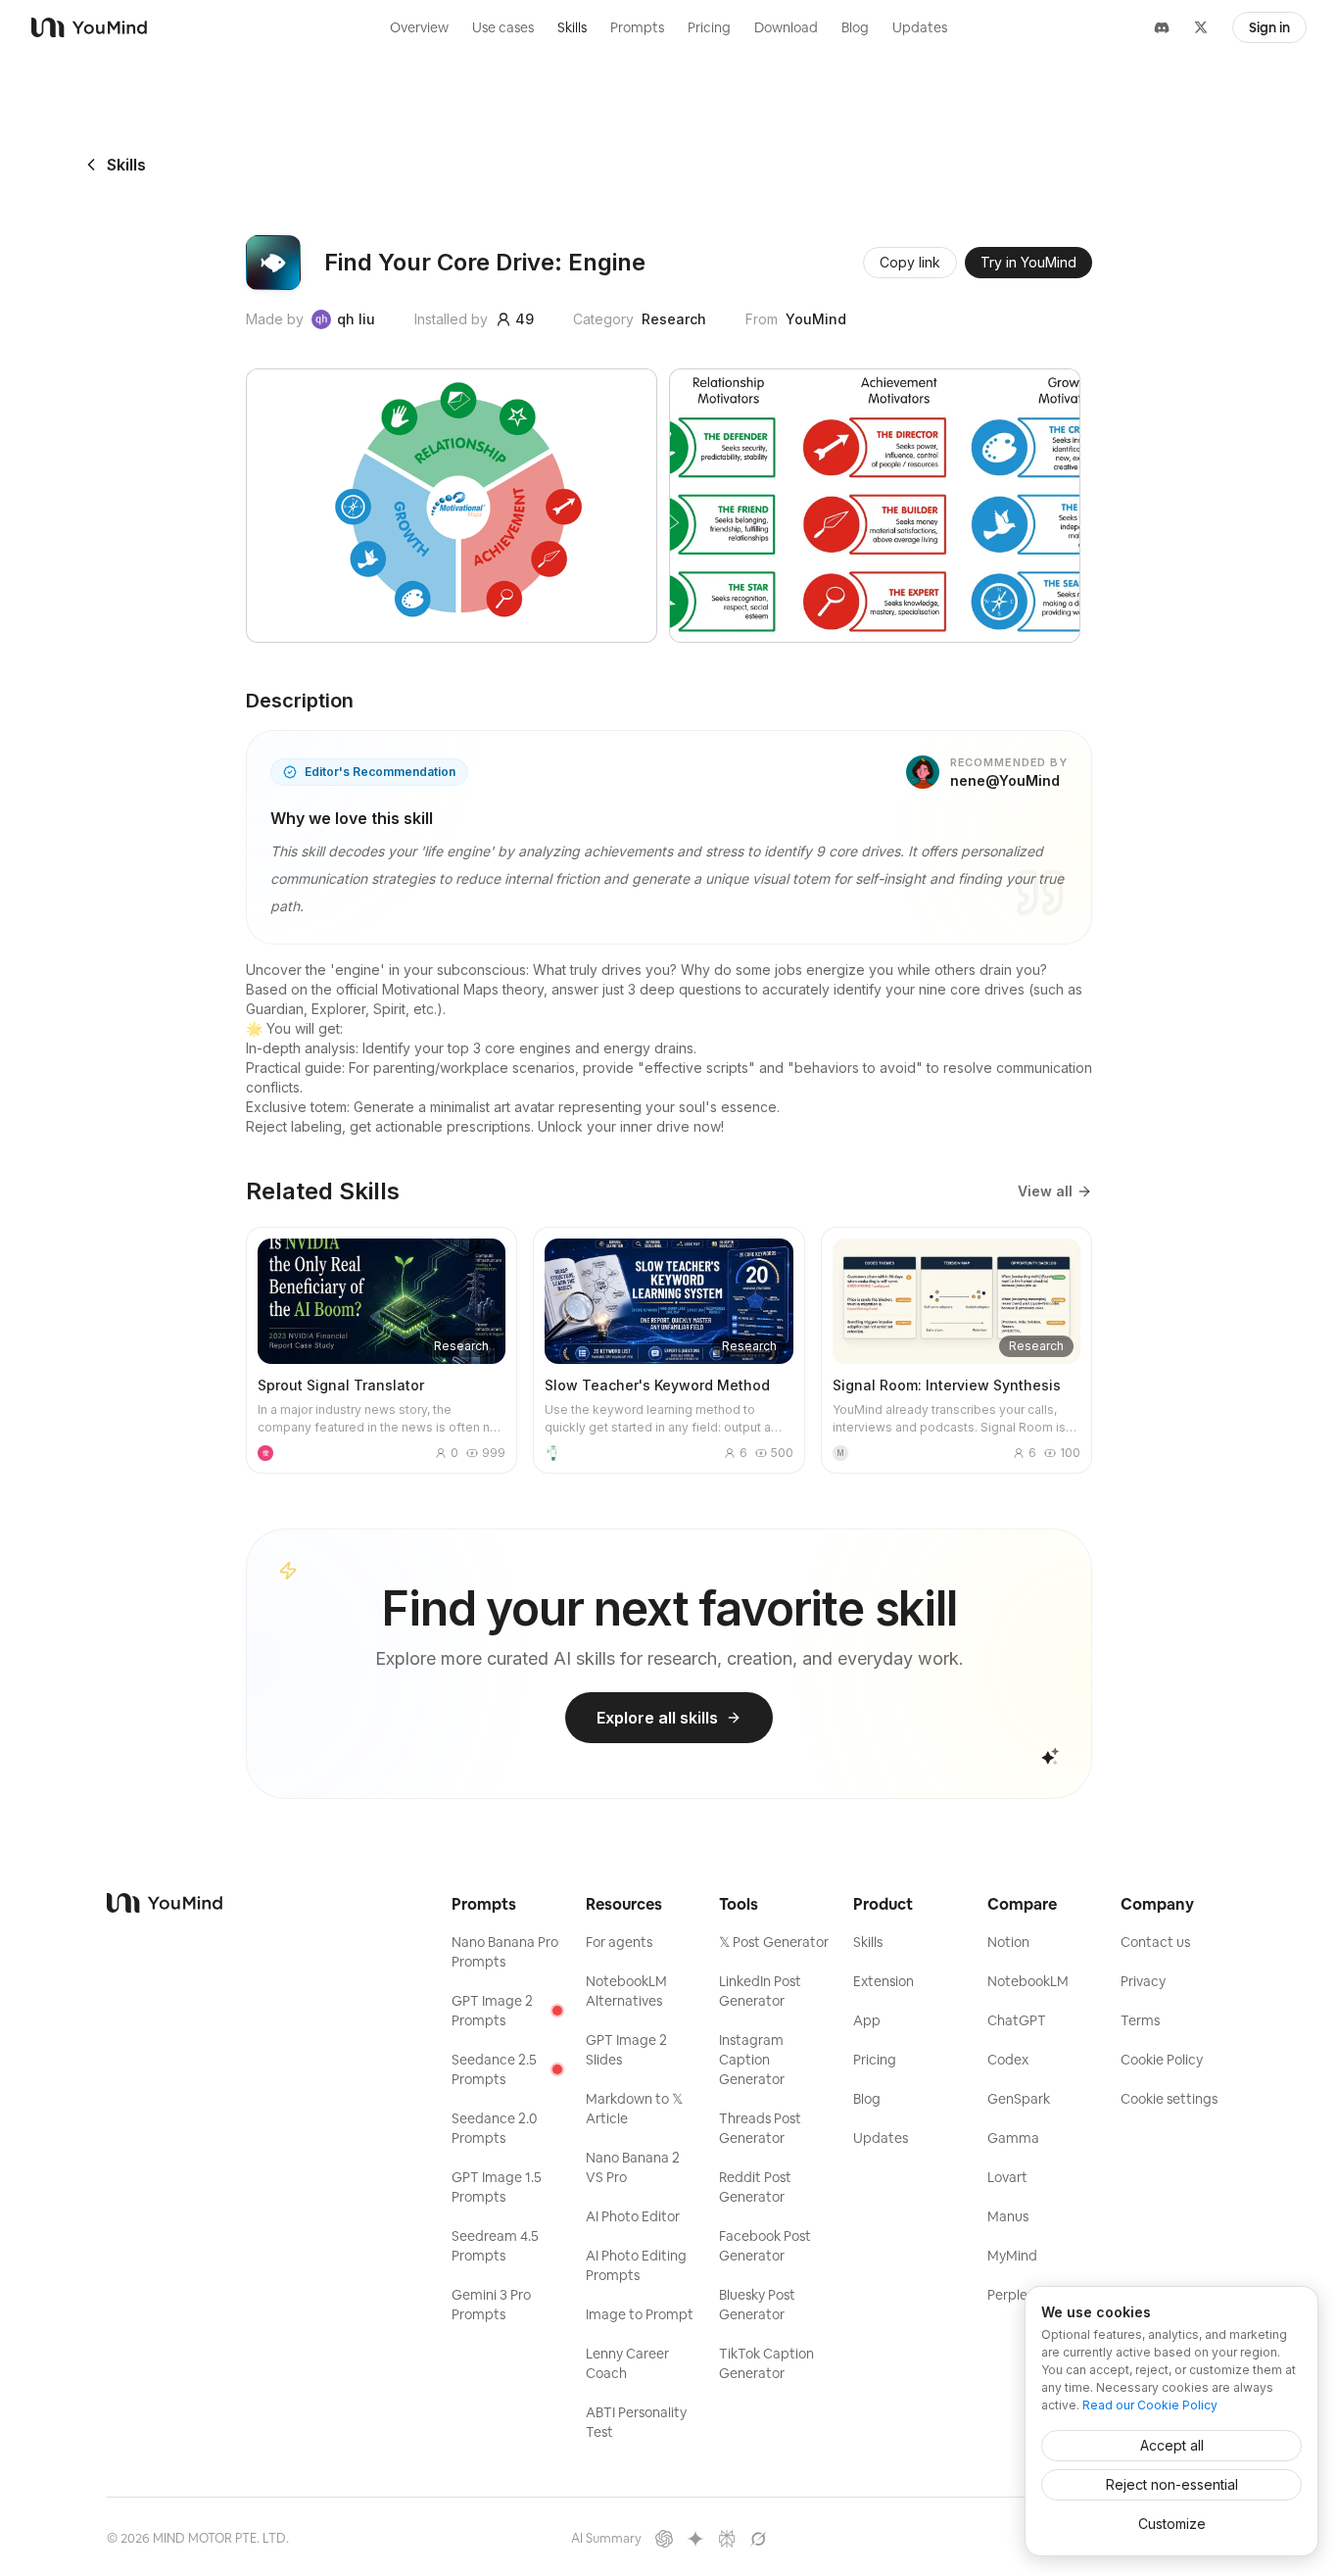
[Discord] (1162, 27)
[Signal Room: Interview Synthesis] (956, 1350)
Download (786, 27)
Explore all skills (657, 1718)
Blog (855, 27)
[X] (1201, 27)
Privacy (1143, 1981)
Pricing (709, 27)
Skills (572, 27)
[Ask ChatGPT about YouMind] (664, 2539)
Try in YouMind (1028, 262)
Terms (1140, 2020)
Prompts (637, 27)
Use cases (503, 27)
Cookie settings (1169, 2099)
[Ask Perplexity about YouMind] (727, 2539)
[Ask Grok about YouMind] (758, 2539)
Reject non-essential (1172, 2484)
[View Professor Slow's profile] (552, 1453)
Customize (1172, 2524)
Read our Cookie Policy (1150, 2405)
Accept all (1172, 2445)
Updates (920, 27)
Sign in (1269, 27)
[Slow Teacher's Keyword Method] (669, 1350)
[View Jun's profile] (265, 1453)
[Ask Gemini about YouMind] (695, 2539)
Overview (419, 27)
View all (1045, 1191)
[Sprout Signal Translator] (382, 1350)
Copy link (910, 262)
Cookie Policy (1162, 2060)
